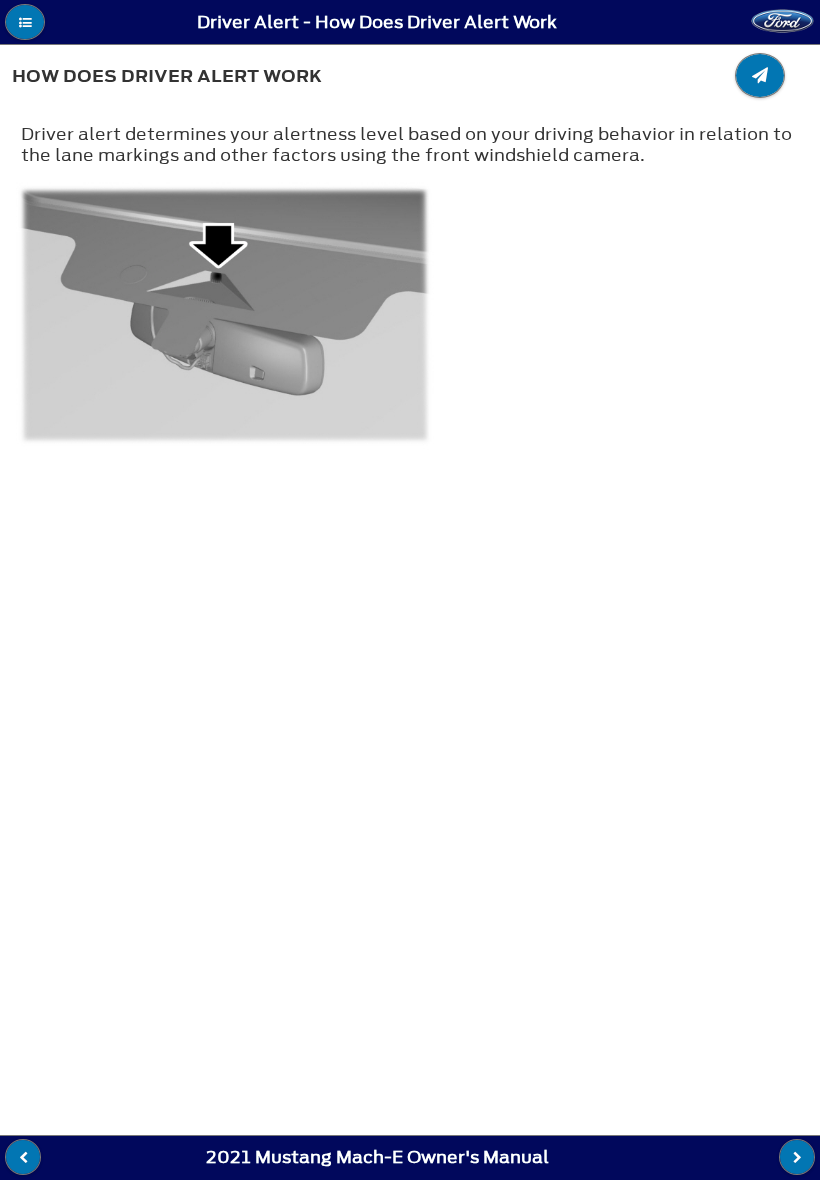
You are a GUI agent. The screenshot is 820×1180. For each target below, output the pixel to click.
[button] (25, 22)
